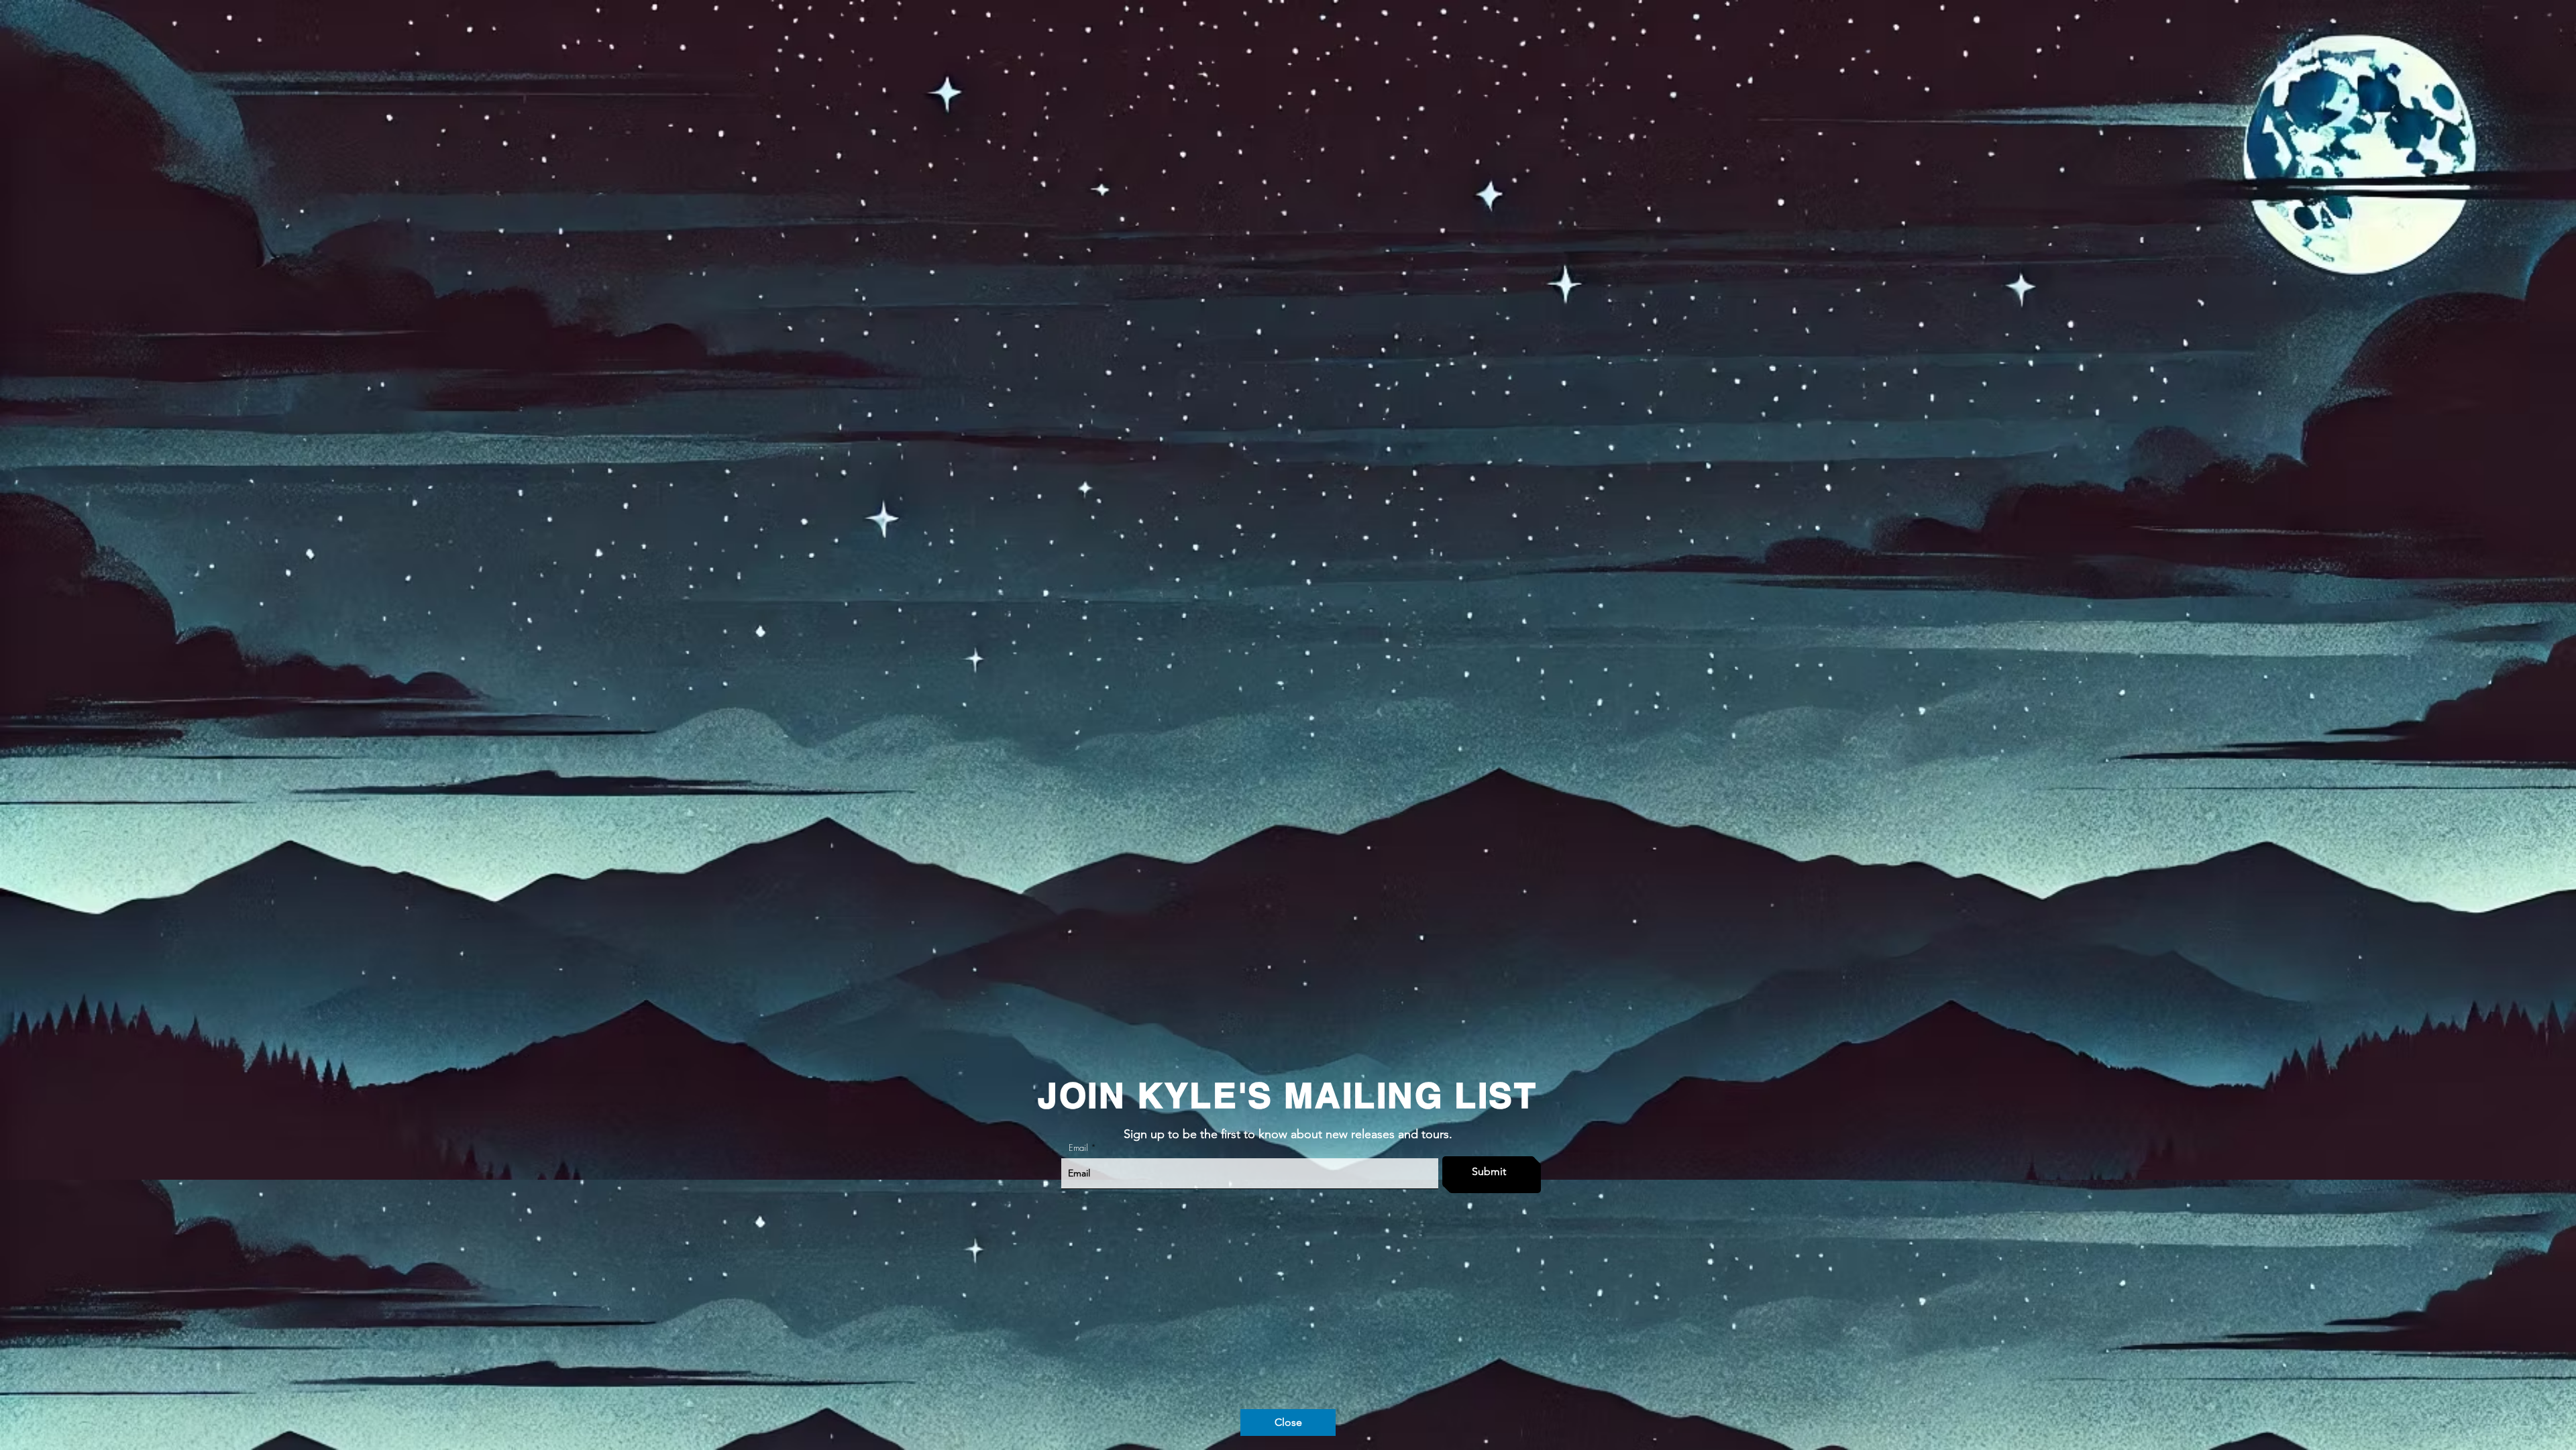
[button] (1288, 1423)
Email (1078, 1148)
